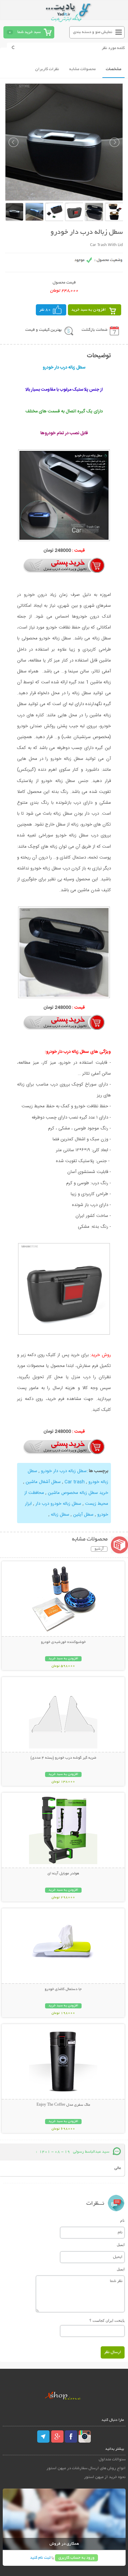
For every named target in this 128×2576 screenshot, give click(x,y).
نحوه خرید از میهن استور (105, 2477)
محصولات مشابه (82, 69)
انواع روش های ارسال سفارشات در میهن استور (86, 2468)
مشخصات (113, 69)
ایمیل (121, 2245)
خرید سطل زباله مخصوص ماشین (78, 1493)
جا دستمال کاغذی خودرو (63, 1989)
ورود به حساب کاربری (76, 2558)
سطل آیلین (83, 1515)
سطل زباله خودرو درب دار (58, 1504)
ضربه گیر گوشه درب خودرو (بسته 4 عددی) (63, 1758)
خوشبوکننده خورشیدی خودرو (63, 1642)
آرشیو (99, 1549)
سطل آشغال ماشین (43, 1482)
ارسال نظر (113, 2352)
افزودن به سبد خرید (89, 310)
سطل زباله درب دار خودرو (64, 1471)
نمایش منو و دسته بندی (93, 32)
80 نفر (45, 310)
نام (122, 2220)
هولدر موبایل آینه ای (63, 1874)
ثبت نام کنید (40, 2558)
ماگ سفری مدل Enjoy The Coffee (63, 2105)
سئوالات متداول (112, 2459)
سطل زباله (60, 1515)
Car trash (75, 1482)
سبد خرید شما (29, 32)
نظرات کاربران (47, 69)
